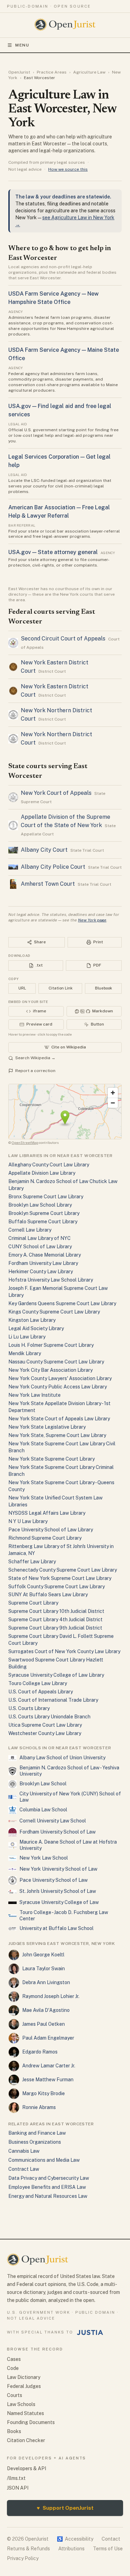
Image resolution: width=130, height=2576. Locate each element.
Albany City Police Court (53, 867)
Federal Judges (24, 2386)
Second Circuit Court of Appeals (63, 639)
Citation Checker (26, 2440)
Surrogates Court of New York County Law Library (64, 1651)
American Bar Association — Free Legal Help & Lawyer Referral (59, 512)
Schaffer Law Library (32, 1562)
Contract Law (24, 2169)
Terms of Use (108, 2549)
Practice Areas (52, 72)
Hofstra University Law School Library (51, 1280)
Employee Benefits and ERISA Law (47, 2187)
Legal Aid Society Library (36, 1328)
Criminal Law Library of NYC (40, 1238)
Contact (111, 2539)
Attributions (71, 2549)
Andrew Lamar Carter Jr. (49, 2066)
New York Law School (44, 1858)
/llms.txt (16, 2478)
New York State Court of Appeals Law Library (59, 1419)
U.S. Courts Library (29, 1708)
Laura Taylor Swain (44, 1969)
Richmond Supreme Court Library (45, 1538)
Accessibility (75, 2539)
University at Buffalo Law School (57, 1928)
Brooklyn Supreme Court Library (44, 1213)
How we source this (68, 169)
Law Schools (21, 2404)
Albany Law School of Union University (62, 1758)
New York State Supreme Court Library (51, 1459)
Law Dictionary (24, 2377)
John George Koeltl (43, 1955)
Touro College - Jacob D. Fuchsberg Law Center (64, 1915)
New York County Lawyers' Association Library (60, 1378)
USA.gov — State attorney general (53, 552)
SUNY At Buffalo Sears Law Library (48, 1595)
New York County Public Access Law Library (58, 1387)
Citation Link (60, 988)
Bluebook (103, 988)
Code (13, 2368)
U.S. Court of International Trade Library (53, 1700)
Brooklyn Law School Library (40, 1205)
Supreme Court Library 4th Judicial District (55, 1619)
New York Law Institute (34, 1395)
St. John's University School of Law (58, 1891)
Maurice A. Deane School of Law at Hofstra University (68, 1845)
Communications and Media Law (44, 2160)
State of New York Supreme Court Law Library (60, 1578)
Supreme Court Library (33, 1603)
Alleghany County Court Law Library (49, 1165)
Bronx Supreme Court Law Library (46, 1197)
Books (14, 2431)
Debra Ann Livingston (46, 1982)
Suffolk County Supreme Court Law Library (57, 1587)
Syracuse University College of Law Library (56, 1675)
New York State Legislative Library (47, 1427)
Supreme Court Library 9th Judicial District (55, 1628)
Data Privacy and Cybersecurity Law (49, 2178)
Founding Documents (31, 2422)
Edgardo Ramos (40, 2052)
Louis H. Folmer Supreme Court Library (51, 1345)
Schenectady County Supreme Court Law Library (63, 1570)
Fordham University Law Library (43, 1263)
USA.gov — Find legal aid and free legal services (60, 410)
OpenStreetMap (25, 1142)
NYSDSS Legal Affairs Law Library (47, 1513)
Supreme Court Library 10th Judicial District (56, 1611)
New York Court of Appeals (56, 793)
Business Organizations (35, 2142)
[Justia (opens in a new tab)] (90, 2332)
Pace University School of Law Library (51, 1530)
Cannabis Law (24, 2151)
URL (22, 988)
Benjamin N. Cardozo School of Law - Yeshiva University (69, 1771)
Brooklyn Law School (43, 1784)
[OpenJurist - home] (65, 25)
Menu (22, 45)
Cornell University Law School (53, 1821)
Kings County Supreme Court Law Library (54, 1312)
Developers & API (27, 2468)
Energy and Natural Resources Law (48, 2196)
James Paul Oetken (44, 2024)
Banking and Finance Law (37, 2133)
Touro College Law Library (38, 1683)
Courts (15, 2395)
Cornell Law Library (30, 1230)
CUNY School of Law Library (40, 1247)
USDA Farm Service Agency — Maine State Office (64, 354)
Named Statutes (25, 2413)
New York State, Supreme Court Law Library (57, 1435)
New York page (92, 920)
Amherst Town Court (48, 884)
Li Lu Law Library (27, 1337)
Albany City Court (44, 850)
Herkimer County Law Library (41, 1272)
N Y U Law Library (28, 1521)
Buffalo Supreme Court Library (43, 1222)
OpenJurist (19, 72)
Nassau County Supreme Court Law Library (56, 1362)
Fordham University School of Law (58, 1832)
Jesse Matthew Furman (48, 2080)
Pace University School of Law (54, 1880)
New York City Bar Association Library (50, 1370)
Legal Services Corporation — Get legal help (59, 461)
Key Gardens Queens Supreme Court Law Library (62, 1303)
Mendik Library (25, 1353)
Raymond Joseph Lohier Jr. (51, 1996)
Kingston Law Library (32, 1320)
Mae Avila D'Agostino (46, 2010)
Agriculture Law (89, 72)
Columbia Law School (43, 1810)
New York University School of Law (58, 1869)
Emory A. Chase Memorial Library (45, 1255)
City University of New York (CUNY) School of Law (70, 1797)
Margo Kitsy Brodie (44, 2093)
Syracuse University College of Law (59, 1902)
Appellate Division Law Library (42, 1173)
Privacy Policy (23, 2558)
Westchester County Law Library (45, 1733)
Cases (14, 2359)
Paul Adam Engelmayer (48, 2038)
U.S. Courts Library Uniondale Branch (49, 1717)
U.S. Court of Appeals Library (41, 1692)
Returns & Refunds (28, 2549)
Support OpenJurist (65, 2508)
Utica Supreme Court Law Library (45, 1725)
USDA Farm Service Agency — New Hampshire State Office (54, 298)
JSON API (18, 2488)
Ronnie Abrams (39, 2107)
